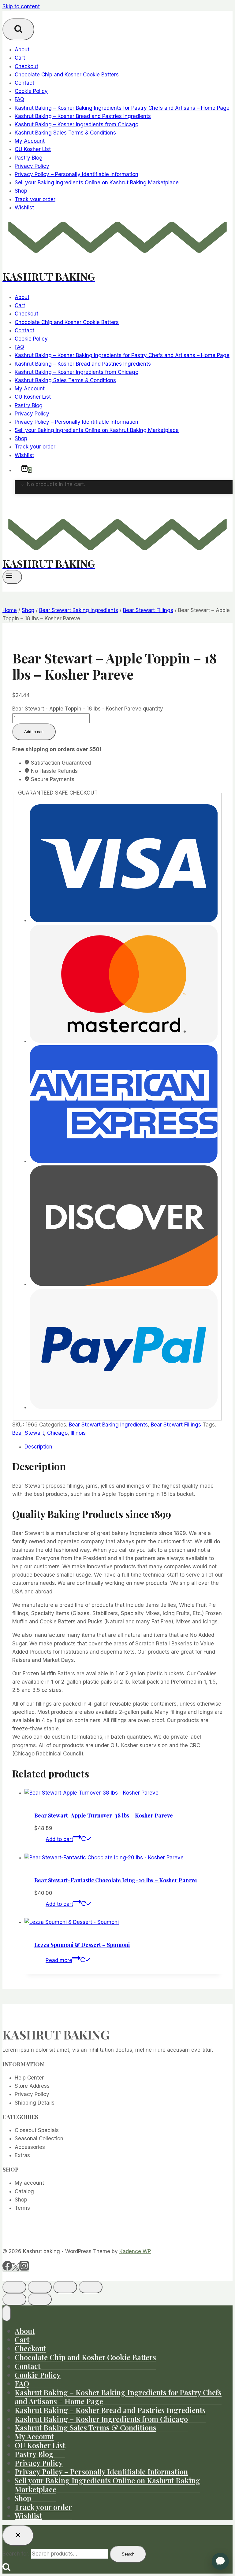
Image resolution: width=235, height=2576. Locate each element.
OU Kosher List (33, 149)
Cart (20, 58)
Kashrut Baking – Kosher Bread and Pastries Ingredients (83, 116)
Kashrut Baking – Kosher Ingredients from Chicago (76, 124)
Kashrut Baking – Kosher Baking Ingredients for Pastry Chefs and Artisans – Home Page (122, 108)
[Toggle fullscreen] (40, 2287)
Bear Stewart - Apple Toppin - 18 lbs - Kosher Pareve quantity (88, 709)
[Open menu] (12, 577)
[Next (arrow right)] (40, 2299)
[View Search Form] (18, 29)
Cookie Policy (31, 91)
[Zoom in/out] (14, 2287)
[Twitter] (16, 2269)
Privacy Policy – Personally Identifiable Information (76, 174)
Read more (59, 1960)
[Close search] (18, 2535)
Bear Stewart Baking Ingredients (108, 1425)
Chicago (57, 1433)
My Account (30, 141)
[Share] (65, 2287)
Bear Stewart (28, 1433)
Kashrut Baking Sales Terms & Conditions (65, 133)
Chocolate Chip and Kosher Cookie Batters (67, 75)
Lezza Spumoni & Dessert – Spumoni (82, 1945)
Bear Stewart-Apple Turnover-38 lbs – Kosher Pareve (104, 1815)
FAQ (19, 99)
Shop (21, 191)
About (22, 50)
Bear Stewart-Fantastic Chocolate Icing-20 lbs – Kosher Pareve (116, 1880)
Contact (24, 83)
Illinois (78, 1433)
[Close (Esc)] (91, 2287)
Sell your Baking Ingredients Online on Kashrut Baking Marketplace (97, 183)
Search (128, 2554)
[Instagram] (24, 2269)
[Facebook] (7, 2269)
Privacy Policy (32, 166)
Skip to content (21, 6)
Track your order (35, 199)
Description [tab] (38, 1447)
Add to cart (34, 732)
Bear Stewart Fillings (176, 1425)
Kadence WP (135, 2251)
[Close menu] (7, 2313)
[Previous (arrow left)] (14, 2299)
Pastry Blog (29, 158)
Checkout (26, 66)
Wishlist (24, 208)
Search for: (16, 2554)
